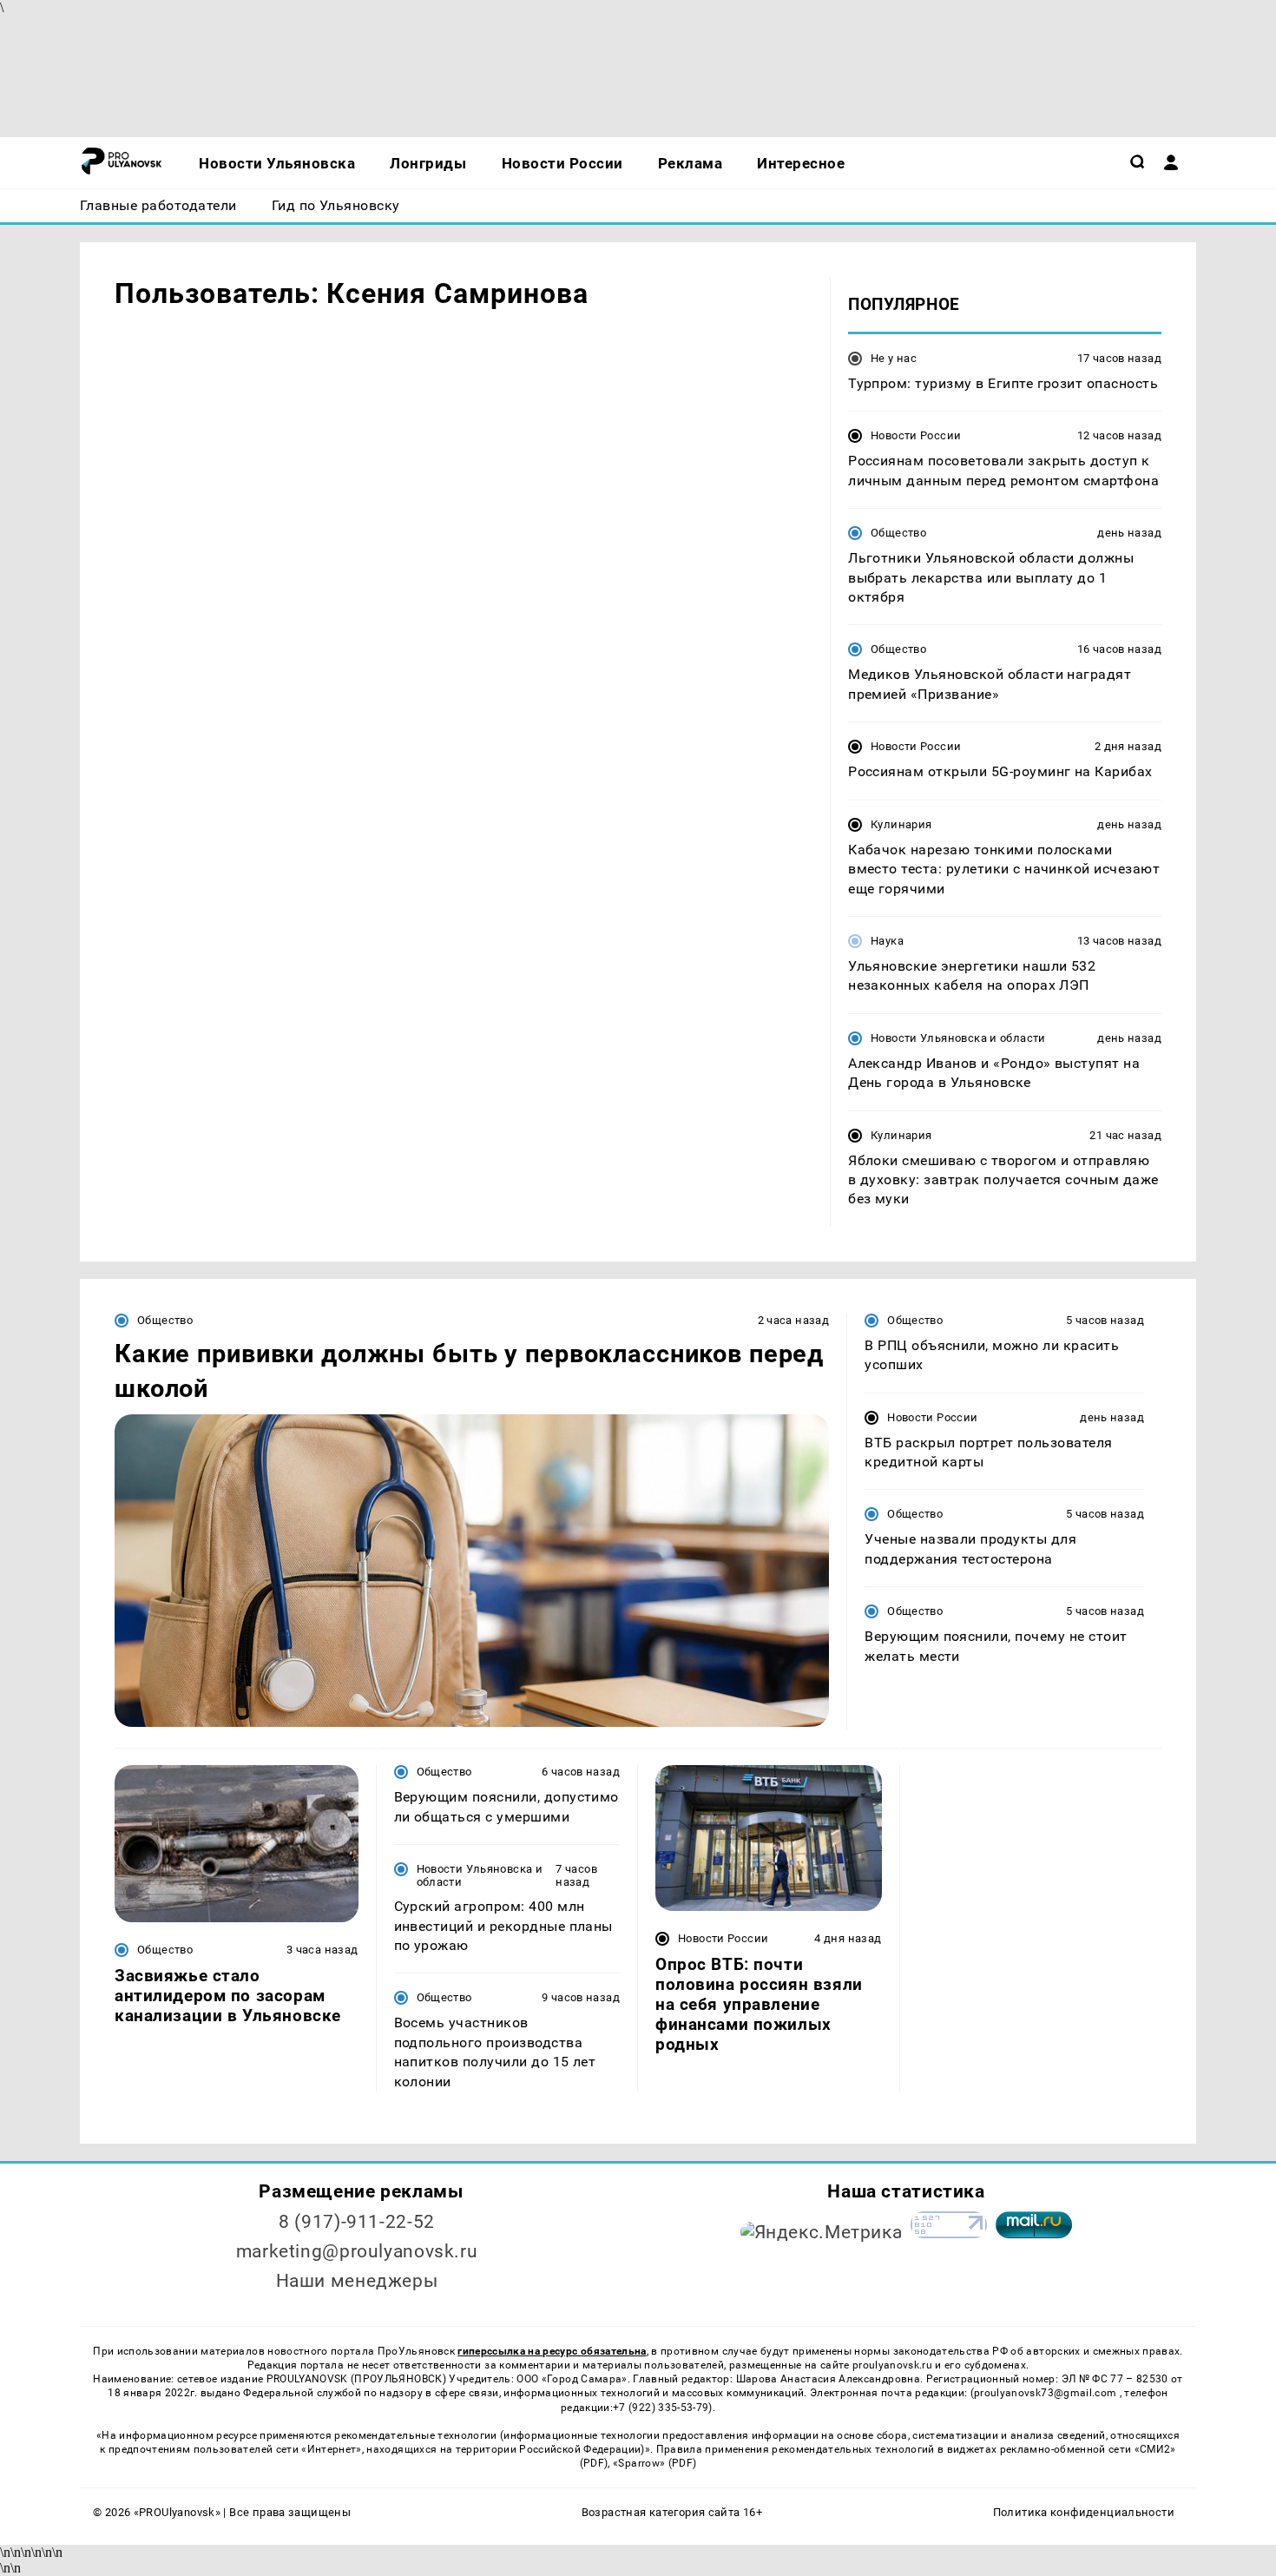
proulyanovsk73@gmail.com (1047, 2393)
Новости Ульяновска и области (958, 1038)
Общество (898, 533)
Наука (887, 941)
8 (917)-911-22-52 (357, 2222)
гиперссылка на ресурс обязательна (552, 2351)
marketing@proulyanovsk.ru (357, 2251)
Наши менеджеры (357, 2281)
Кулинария (901, 824)
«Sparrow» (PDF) (654, 2463)
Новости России (916, 435)
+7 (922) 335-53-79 (661, 2408)
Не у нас (894, 358)
